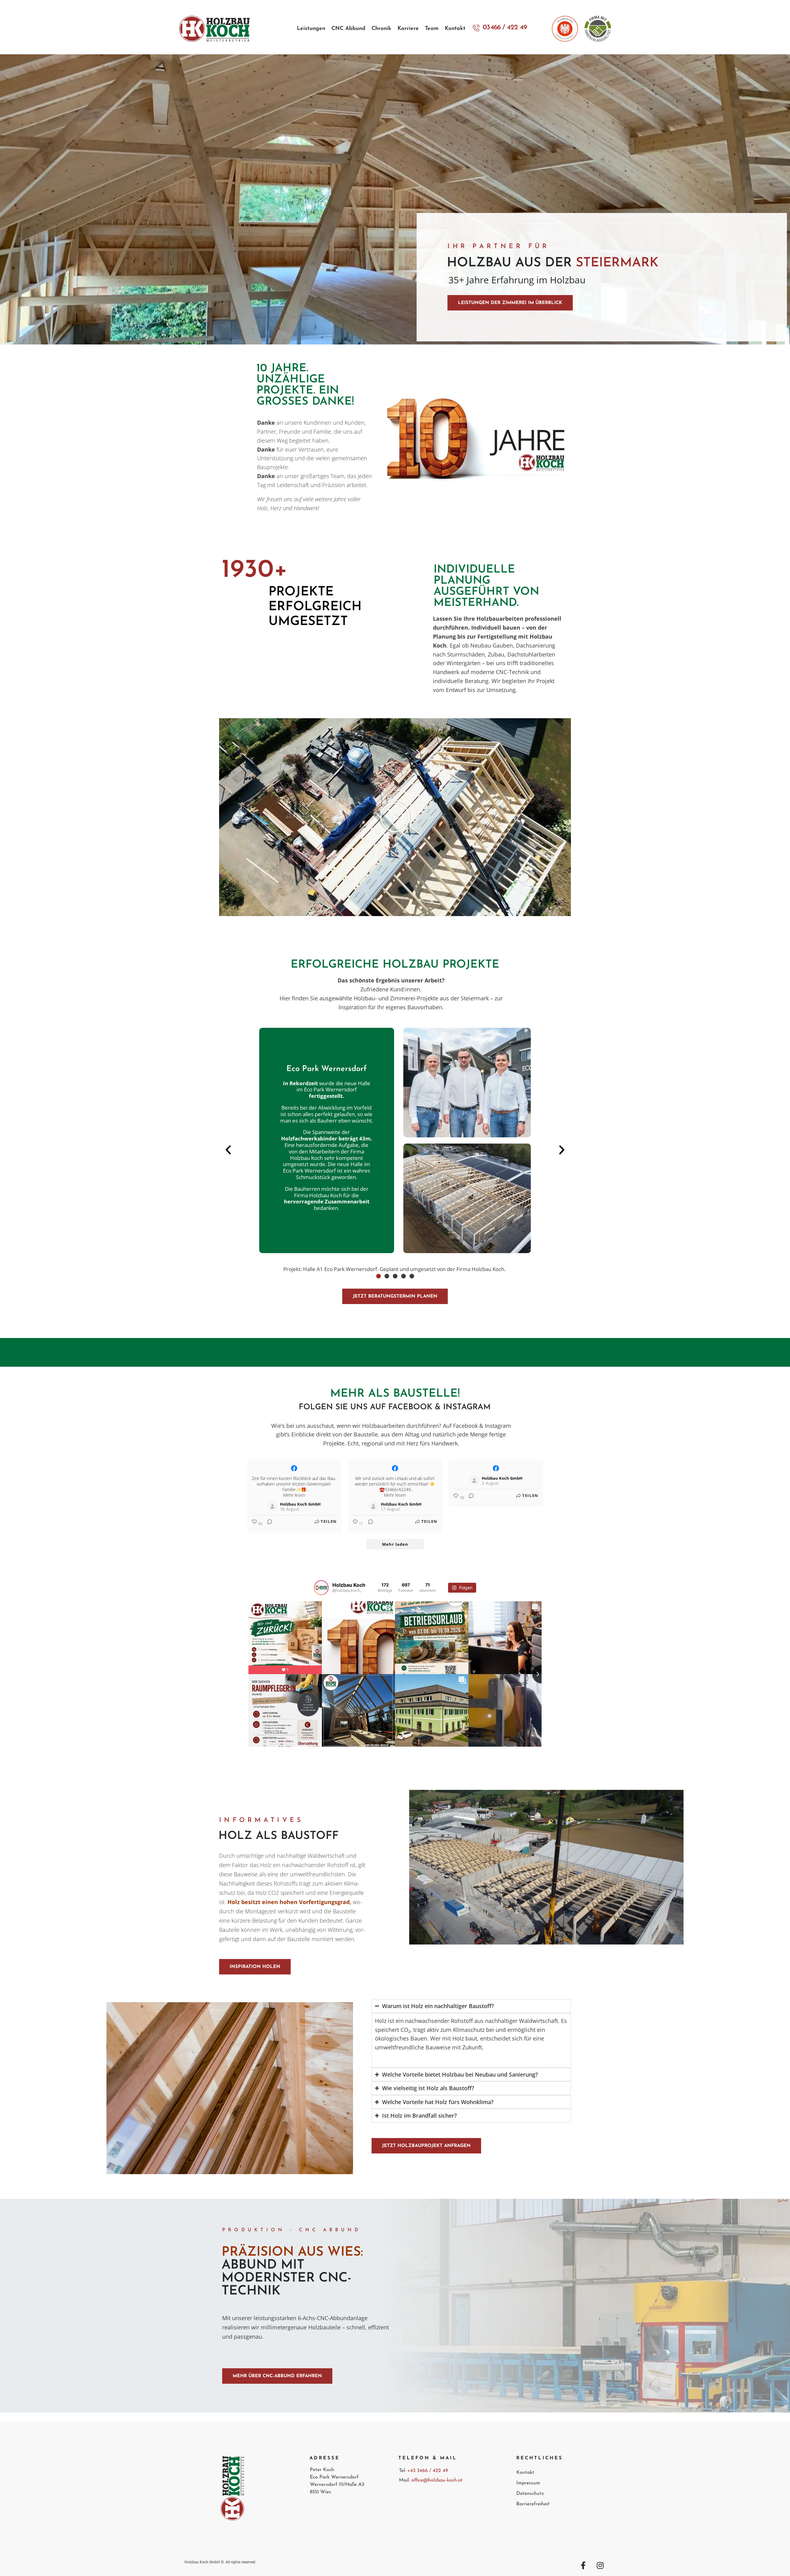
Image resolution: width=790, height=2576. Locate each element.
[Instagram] (600, 2565)
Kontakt (455, 29)
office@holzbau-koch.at (436, 2480)
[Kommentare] (268, 1524)
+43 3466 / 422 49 (428, 2471)
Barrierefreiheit (533, 2504)
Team (432, 29)
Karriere (408, 29)
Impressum (528, 2483)
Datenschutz (530, 2494)
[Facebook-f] (583, 2565)
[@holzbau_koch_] (321, 1588)
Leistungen (311, 29)
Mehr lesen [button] (294, 1495)
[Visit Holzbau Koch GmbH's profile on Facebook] (272, 1507)
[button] (395, 817)
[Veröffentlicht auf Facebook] (294, 1468)
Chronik (381, 29)
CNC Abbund (348, 29)
